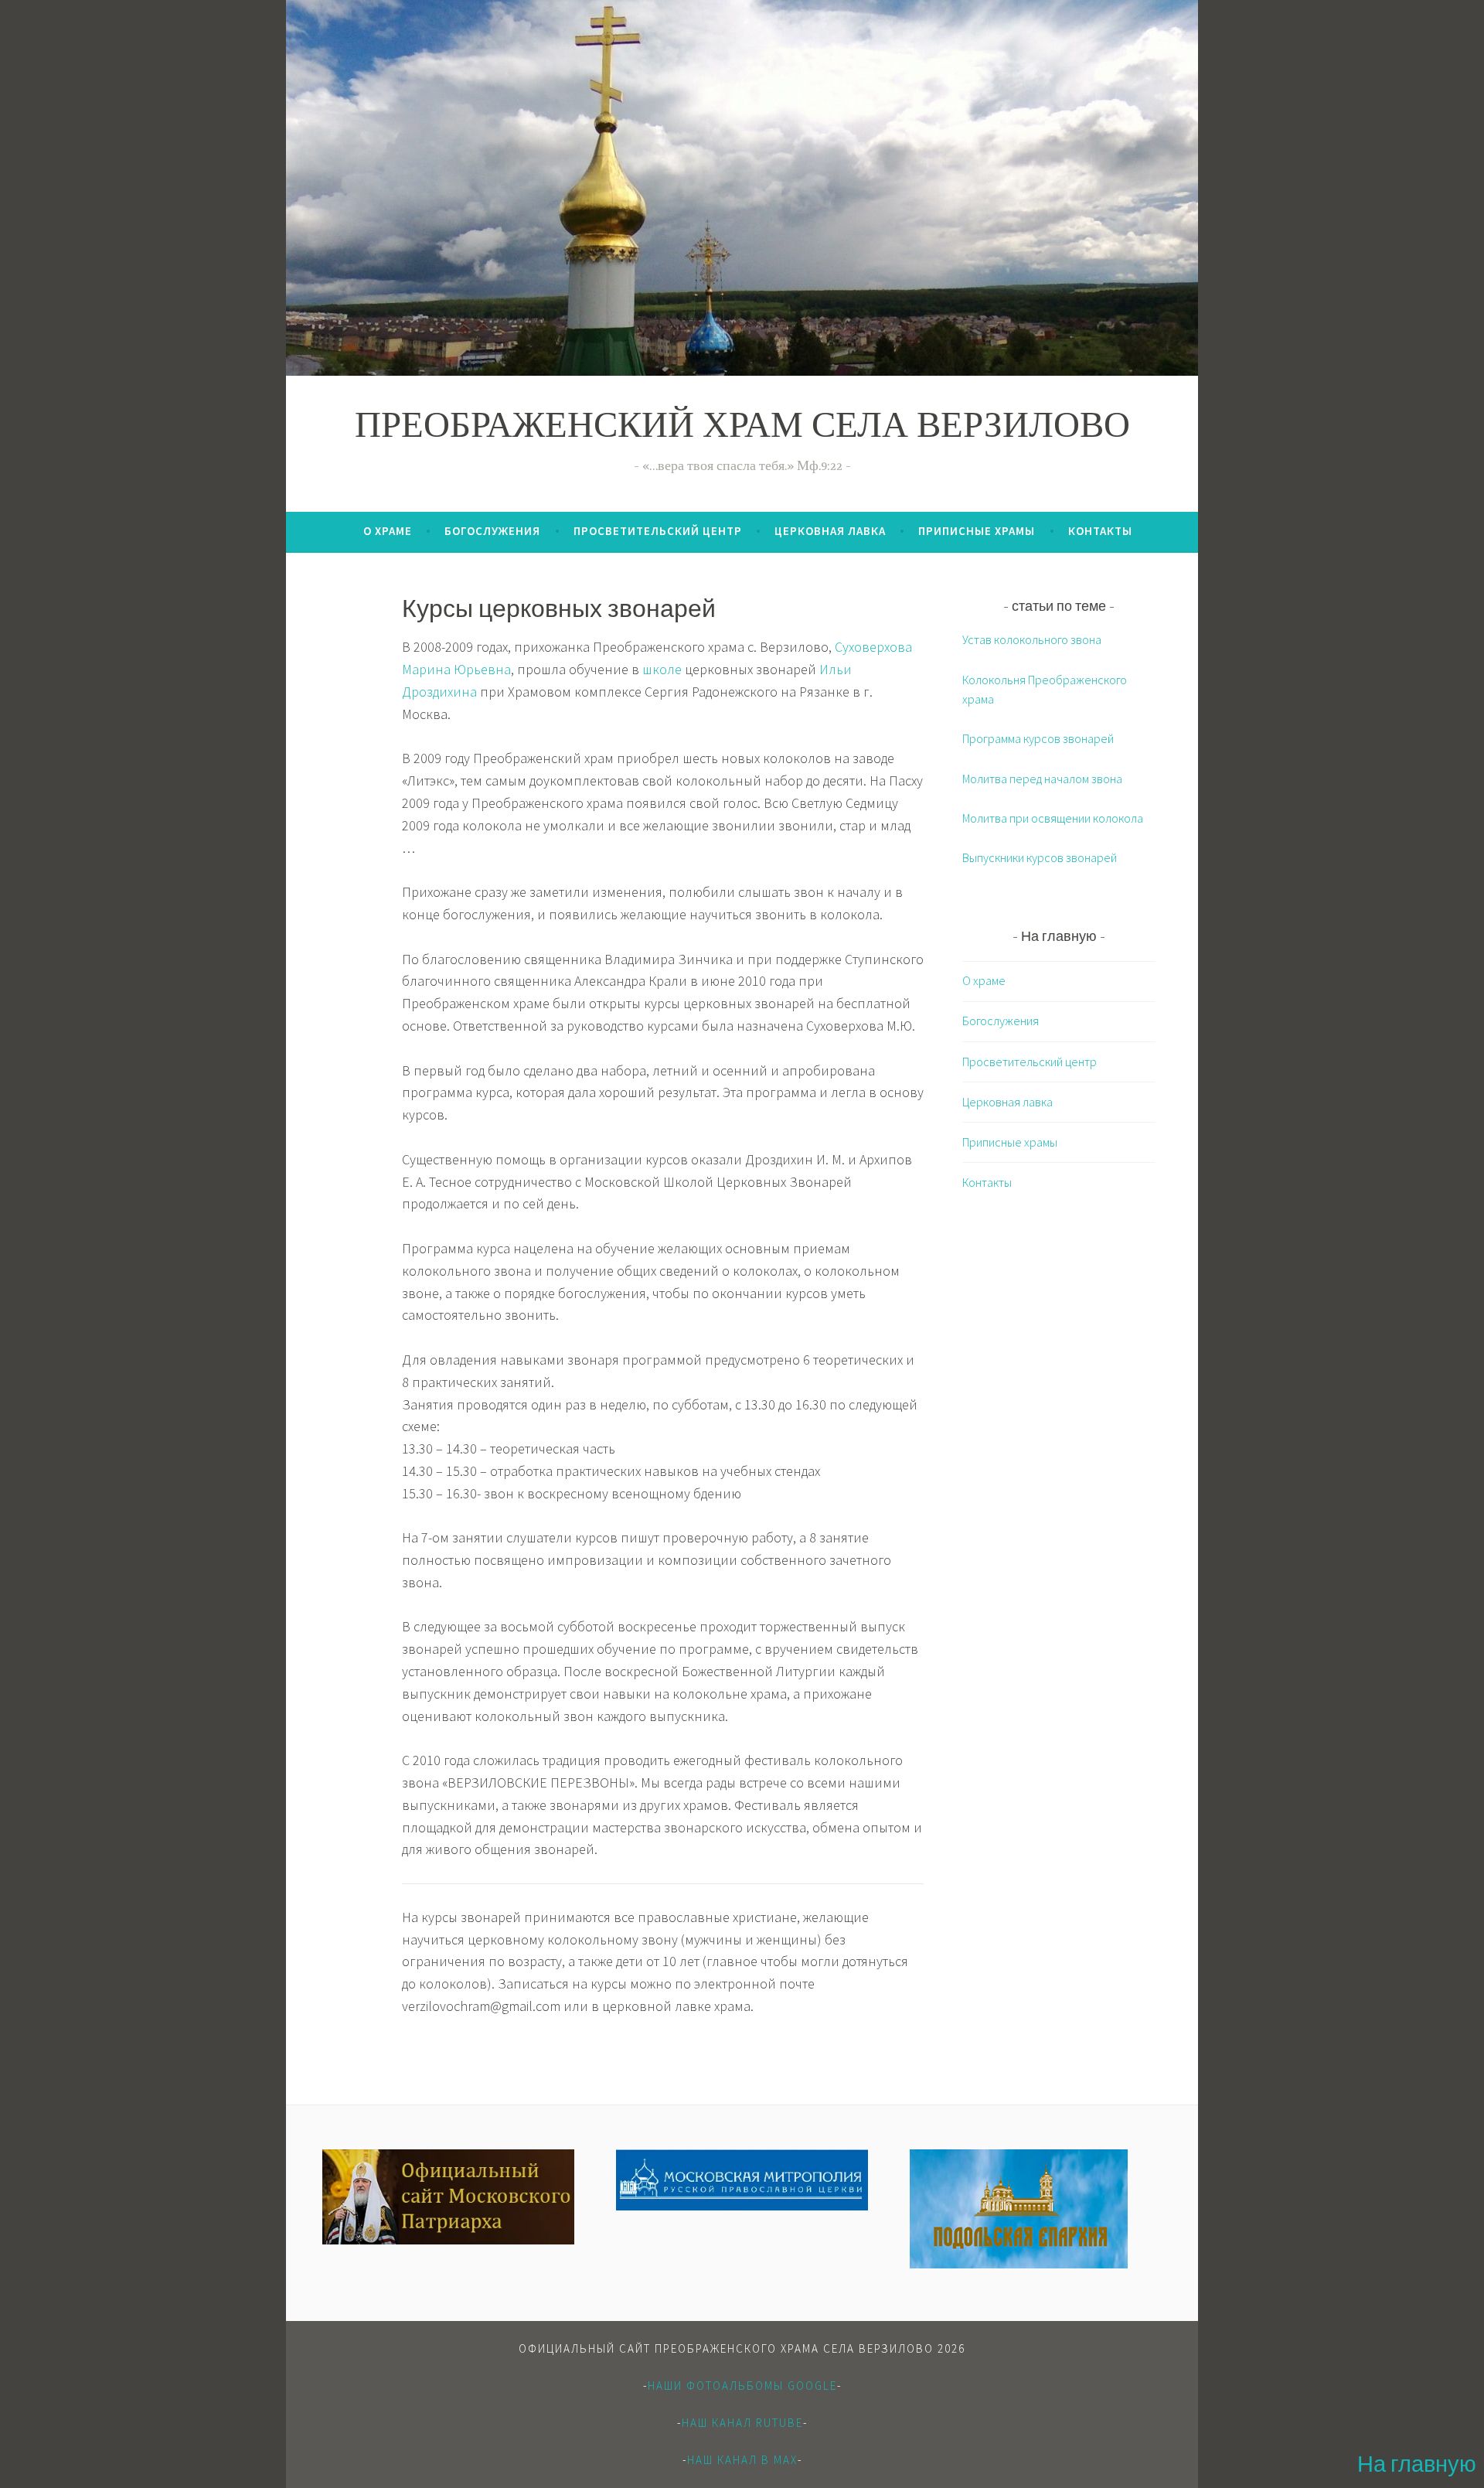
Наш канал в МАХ (742, 2460)
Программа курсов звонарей (1038, 738)
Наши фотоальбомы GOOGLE (742, 2386)
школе (662, 669)
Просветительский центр (658, 531)
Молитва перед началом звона (1042, 779)
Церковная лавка (830, 531)
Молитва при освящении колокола (1053, 818)
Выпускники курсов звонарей (1040, 857)
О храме (388, 531)
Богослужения (492, 531)
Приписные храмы (977, 531)
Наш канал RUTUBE (742, 2423)
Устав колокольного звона (1032, 639)
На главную (1417, 2467)
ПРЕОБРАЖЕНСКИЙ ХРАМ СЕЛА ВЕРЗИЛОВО (742, 429)
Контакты (1100, 531)
